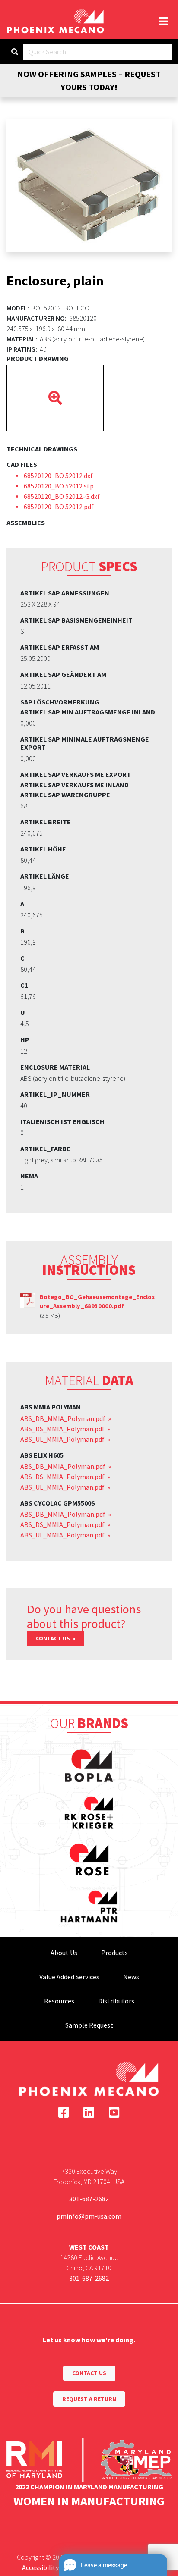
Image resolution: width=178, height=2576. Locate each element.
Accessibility (40, 2567)
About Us (64, 1953)
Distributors (116, 2001)
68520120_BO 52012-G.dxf (62, 496)
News (131, 1977)
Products (114, 1953)
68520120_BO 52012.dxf (58, 476)
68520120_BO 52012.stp (59, 486)
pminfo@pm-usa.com (89, 2216)
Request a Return (89, 2399)
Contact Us (54, 1639)
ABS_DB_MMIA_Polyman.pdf (64, 1418)
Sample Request (89, 2025)
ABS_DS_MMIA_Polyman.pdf (63, 1429)
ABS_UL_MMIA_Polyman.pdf (63, 1439)
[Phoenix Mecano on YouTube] (114, 2113)
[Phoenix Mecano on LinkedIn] (89, 2113)
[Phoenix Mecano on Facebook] (64, 2113)
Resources (59, 2001)
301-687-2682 (89, 2199)
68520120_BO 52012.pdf (59, 507)
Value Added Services (69, 1977)
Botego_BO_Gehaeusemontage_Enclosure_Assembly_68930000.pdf (97, 1302)
